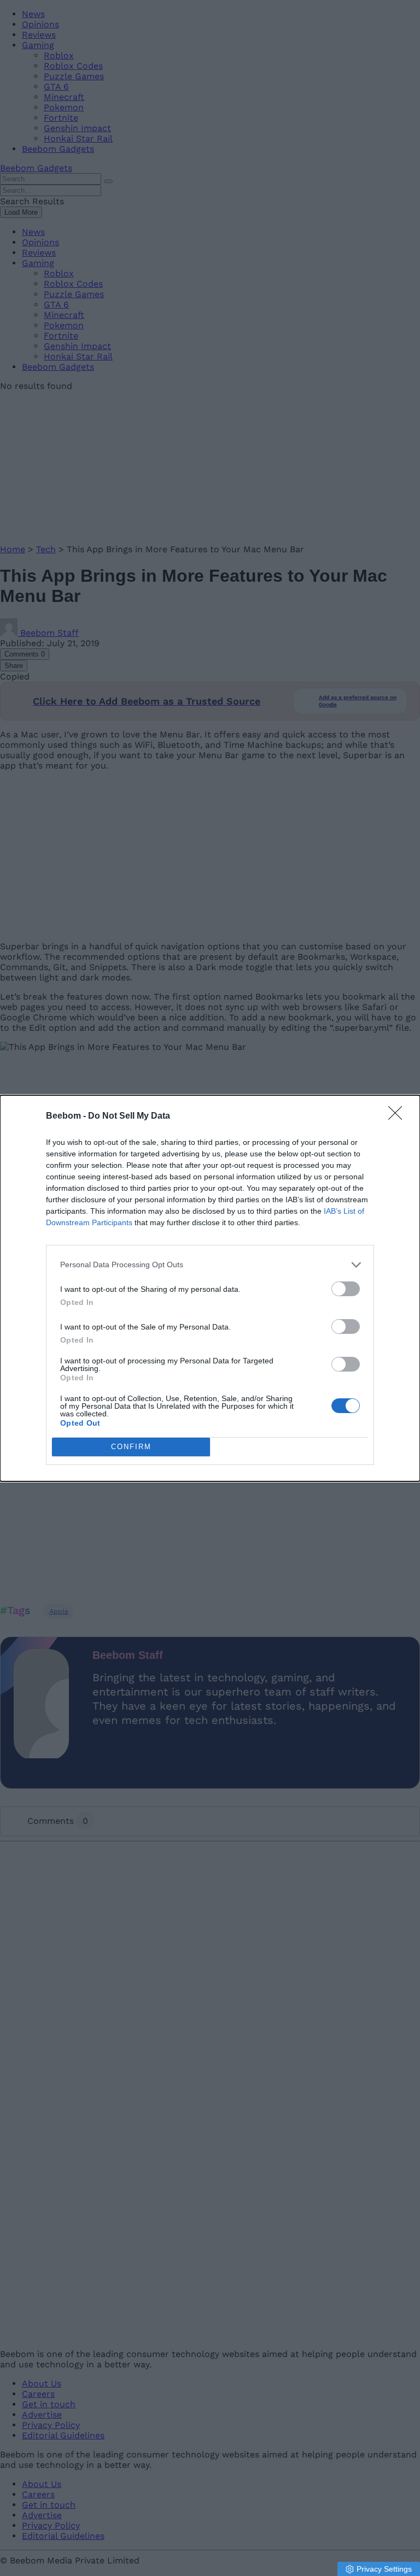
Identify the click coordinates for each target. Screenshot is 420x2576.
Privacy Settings (384, 2569)
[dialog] (210, 1288)
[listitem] (210, 1265)
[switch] (346, 1289)
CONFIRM (131, 1447)
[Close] (399, 1116)
